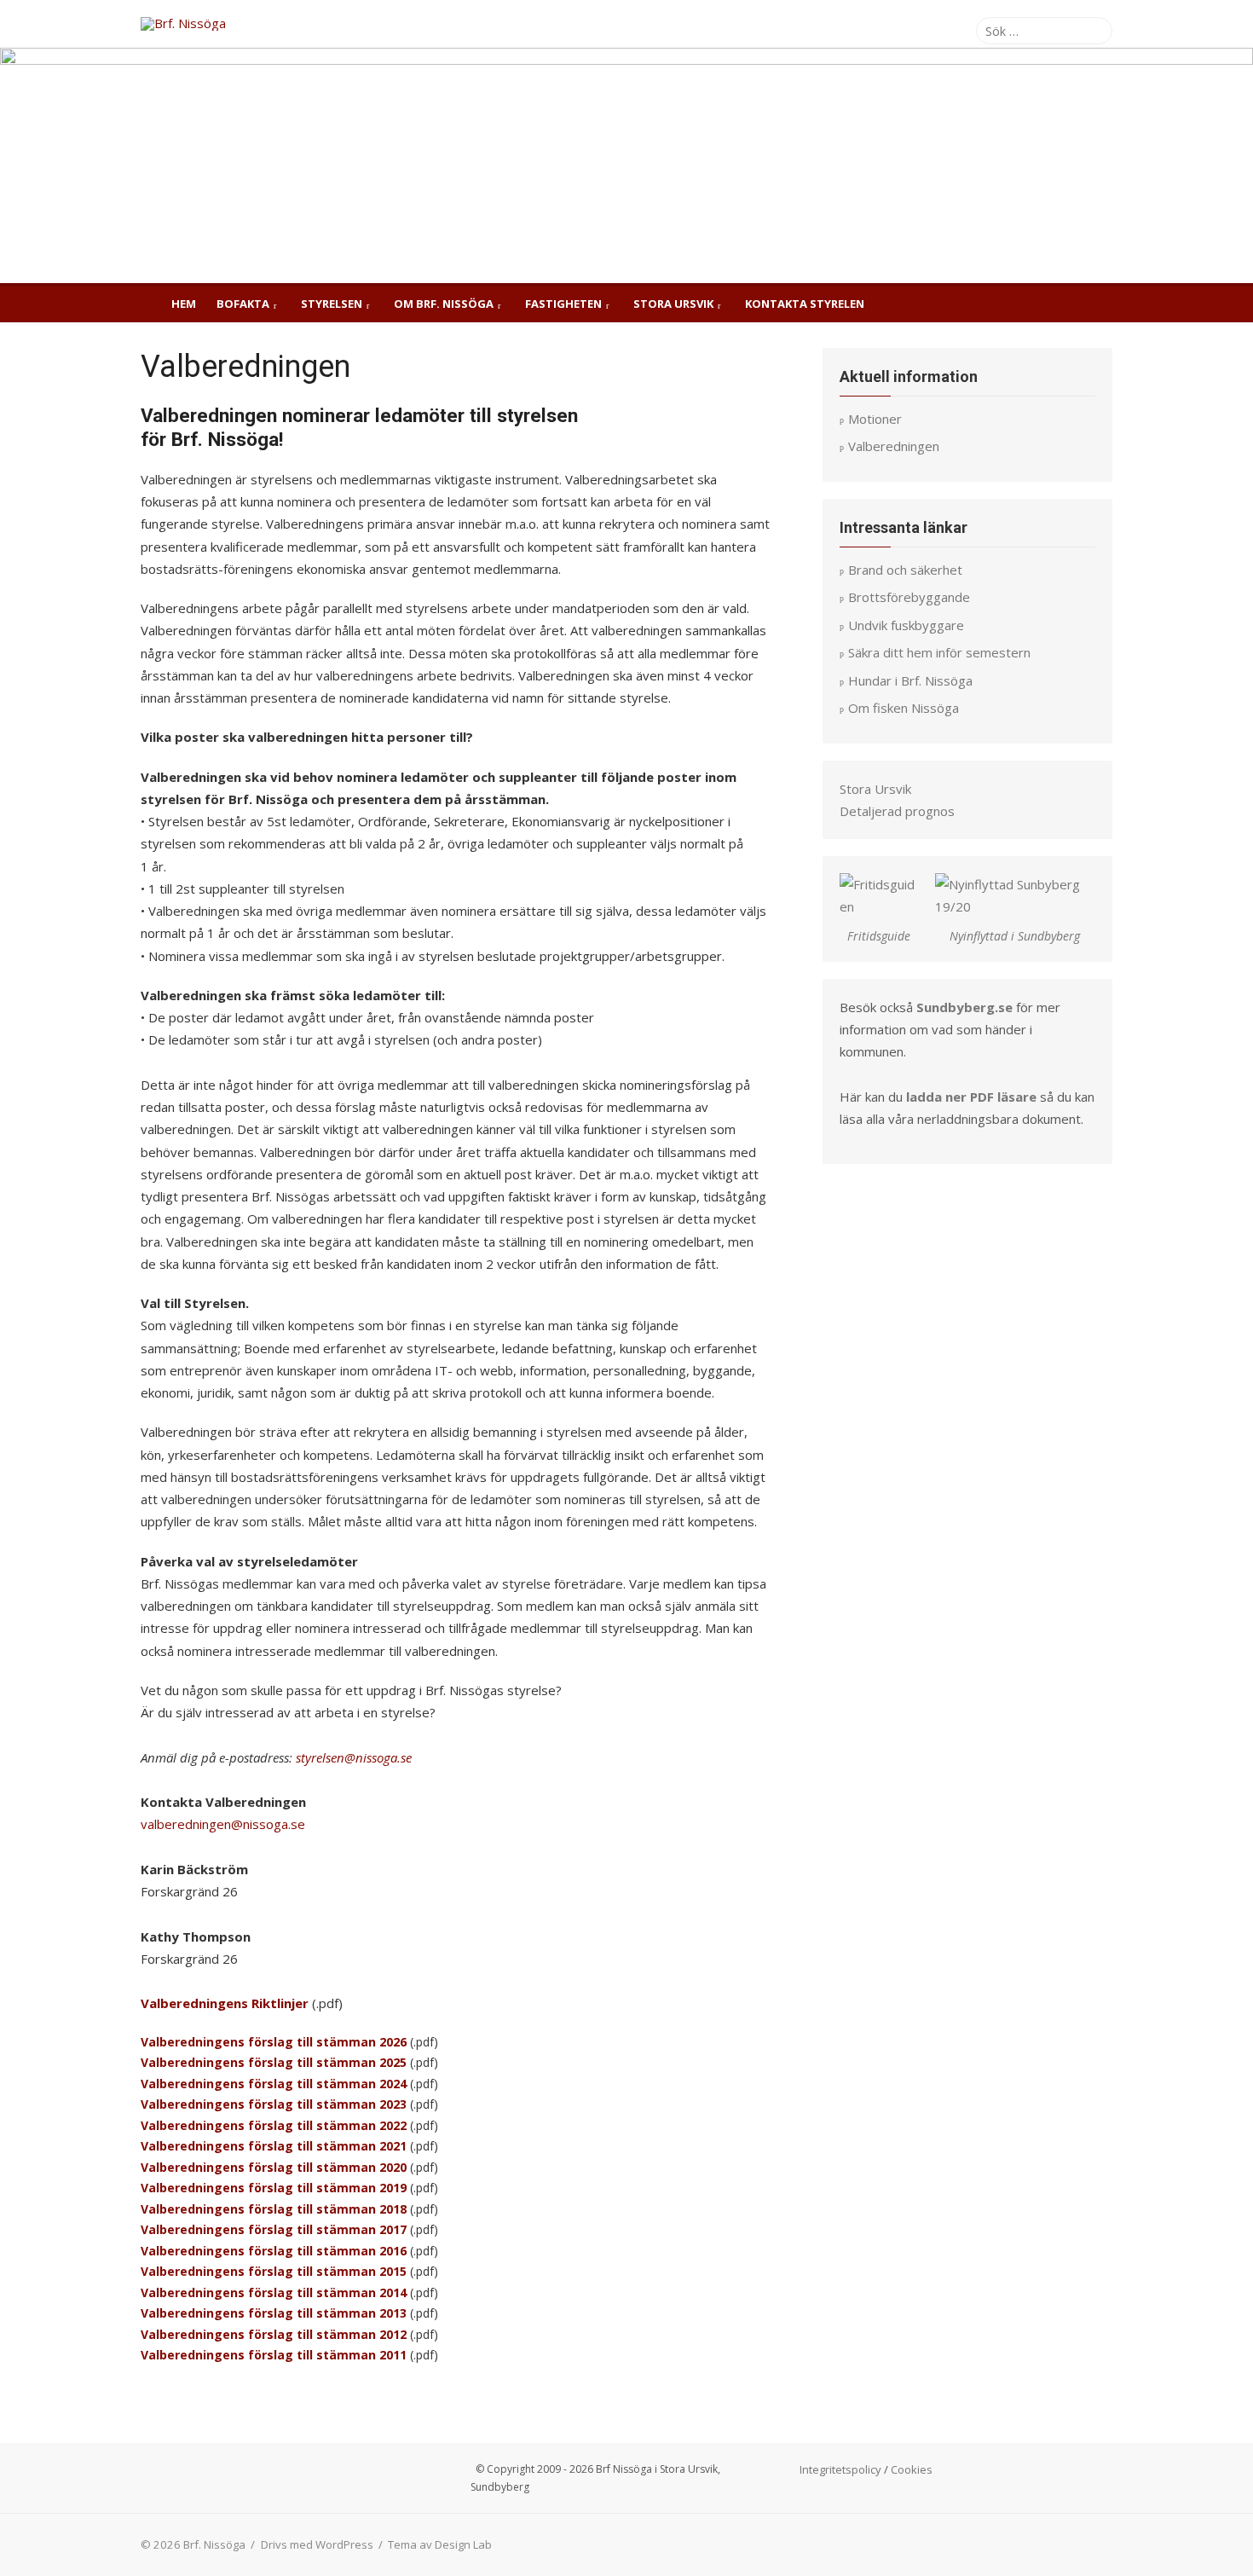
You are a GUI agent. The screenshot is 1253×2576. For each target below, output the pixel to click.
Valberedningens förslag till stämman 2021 (275, 2146)
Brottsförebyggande (909, 597)
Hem (184, 304)
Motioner (875, 419)
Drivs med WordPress (317, 2544)
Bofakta (243, 304)
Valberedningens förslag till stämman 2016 (274, 2251)
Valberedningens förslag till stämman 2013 (274, 2313)
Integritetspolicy (840, 2469)
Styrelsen (332, 304)
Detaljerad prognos (897, 811)
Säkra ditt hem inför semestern (939, 652)
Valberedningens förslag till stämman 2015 (274, 2271)
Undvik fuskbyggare (906, 625)
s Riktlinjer (275, 2003)
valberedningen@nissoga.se (223, 1824)
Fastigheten (563, 304)
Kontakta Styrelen (805, 304)
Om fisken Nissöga (904, 708)
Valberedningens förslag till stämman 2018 (274, 2209)
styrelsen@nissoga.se (354, 1757)
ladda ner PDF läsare (971, 1097)
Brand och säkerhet (905, 570)
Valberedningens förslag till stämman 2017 (274, 2229)
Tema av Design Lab (440, 2544)
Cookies (912, 2469)
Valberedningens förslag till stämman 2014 (274, 2292)
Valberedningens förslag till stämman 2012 (274, 2334)
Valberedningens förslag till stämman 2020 (274, 2167)
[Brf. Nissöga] (626, 165)
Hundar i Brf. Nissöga (910, 680)
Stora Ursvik (673, 304)
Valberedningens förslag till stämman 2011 (274, 2355)
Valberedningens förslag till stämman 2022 (274, 2125)
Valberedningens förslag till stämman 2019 (274, 2188)
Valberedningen (191, 2003)
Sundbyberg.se (964, 1007)
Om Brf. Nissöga (444, 304)
